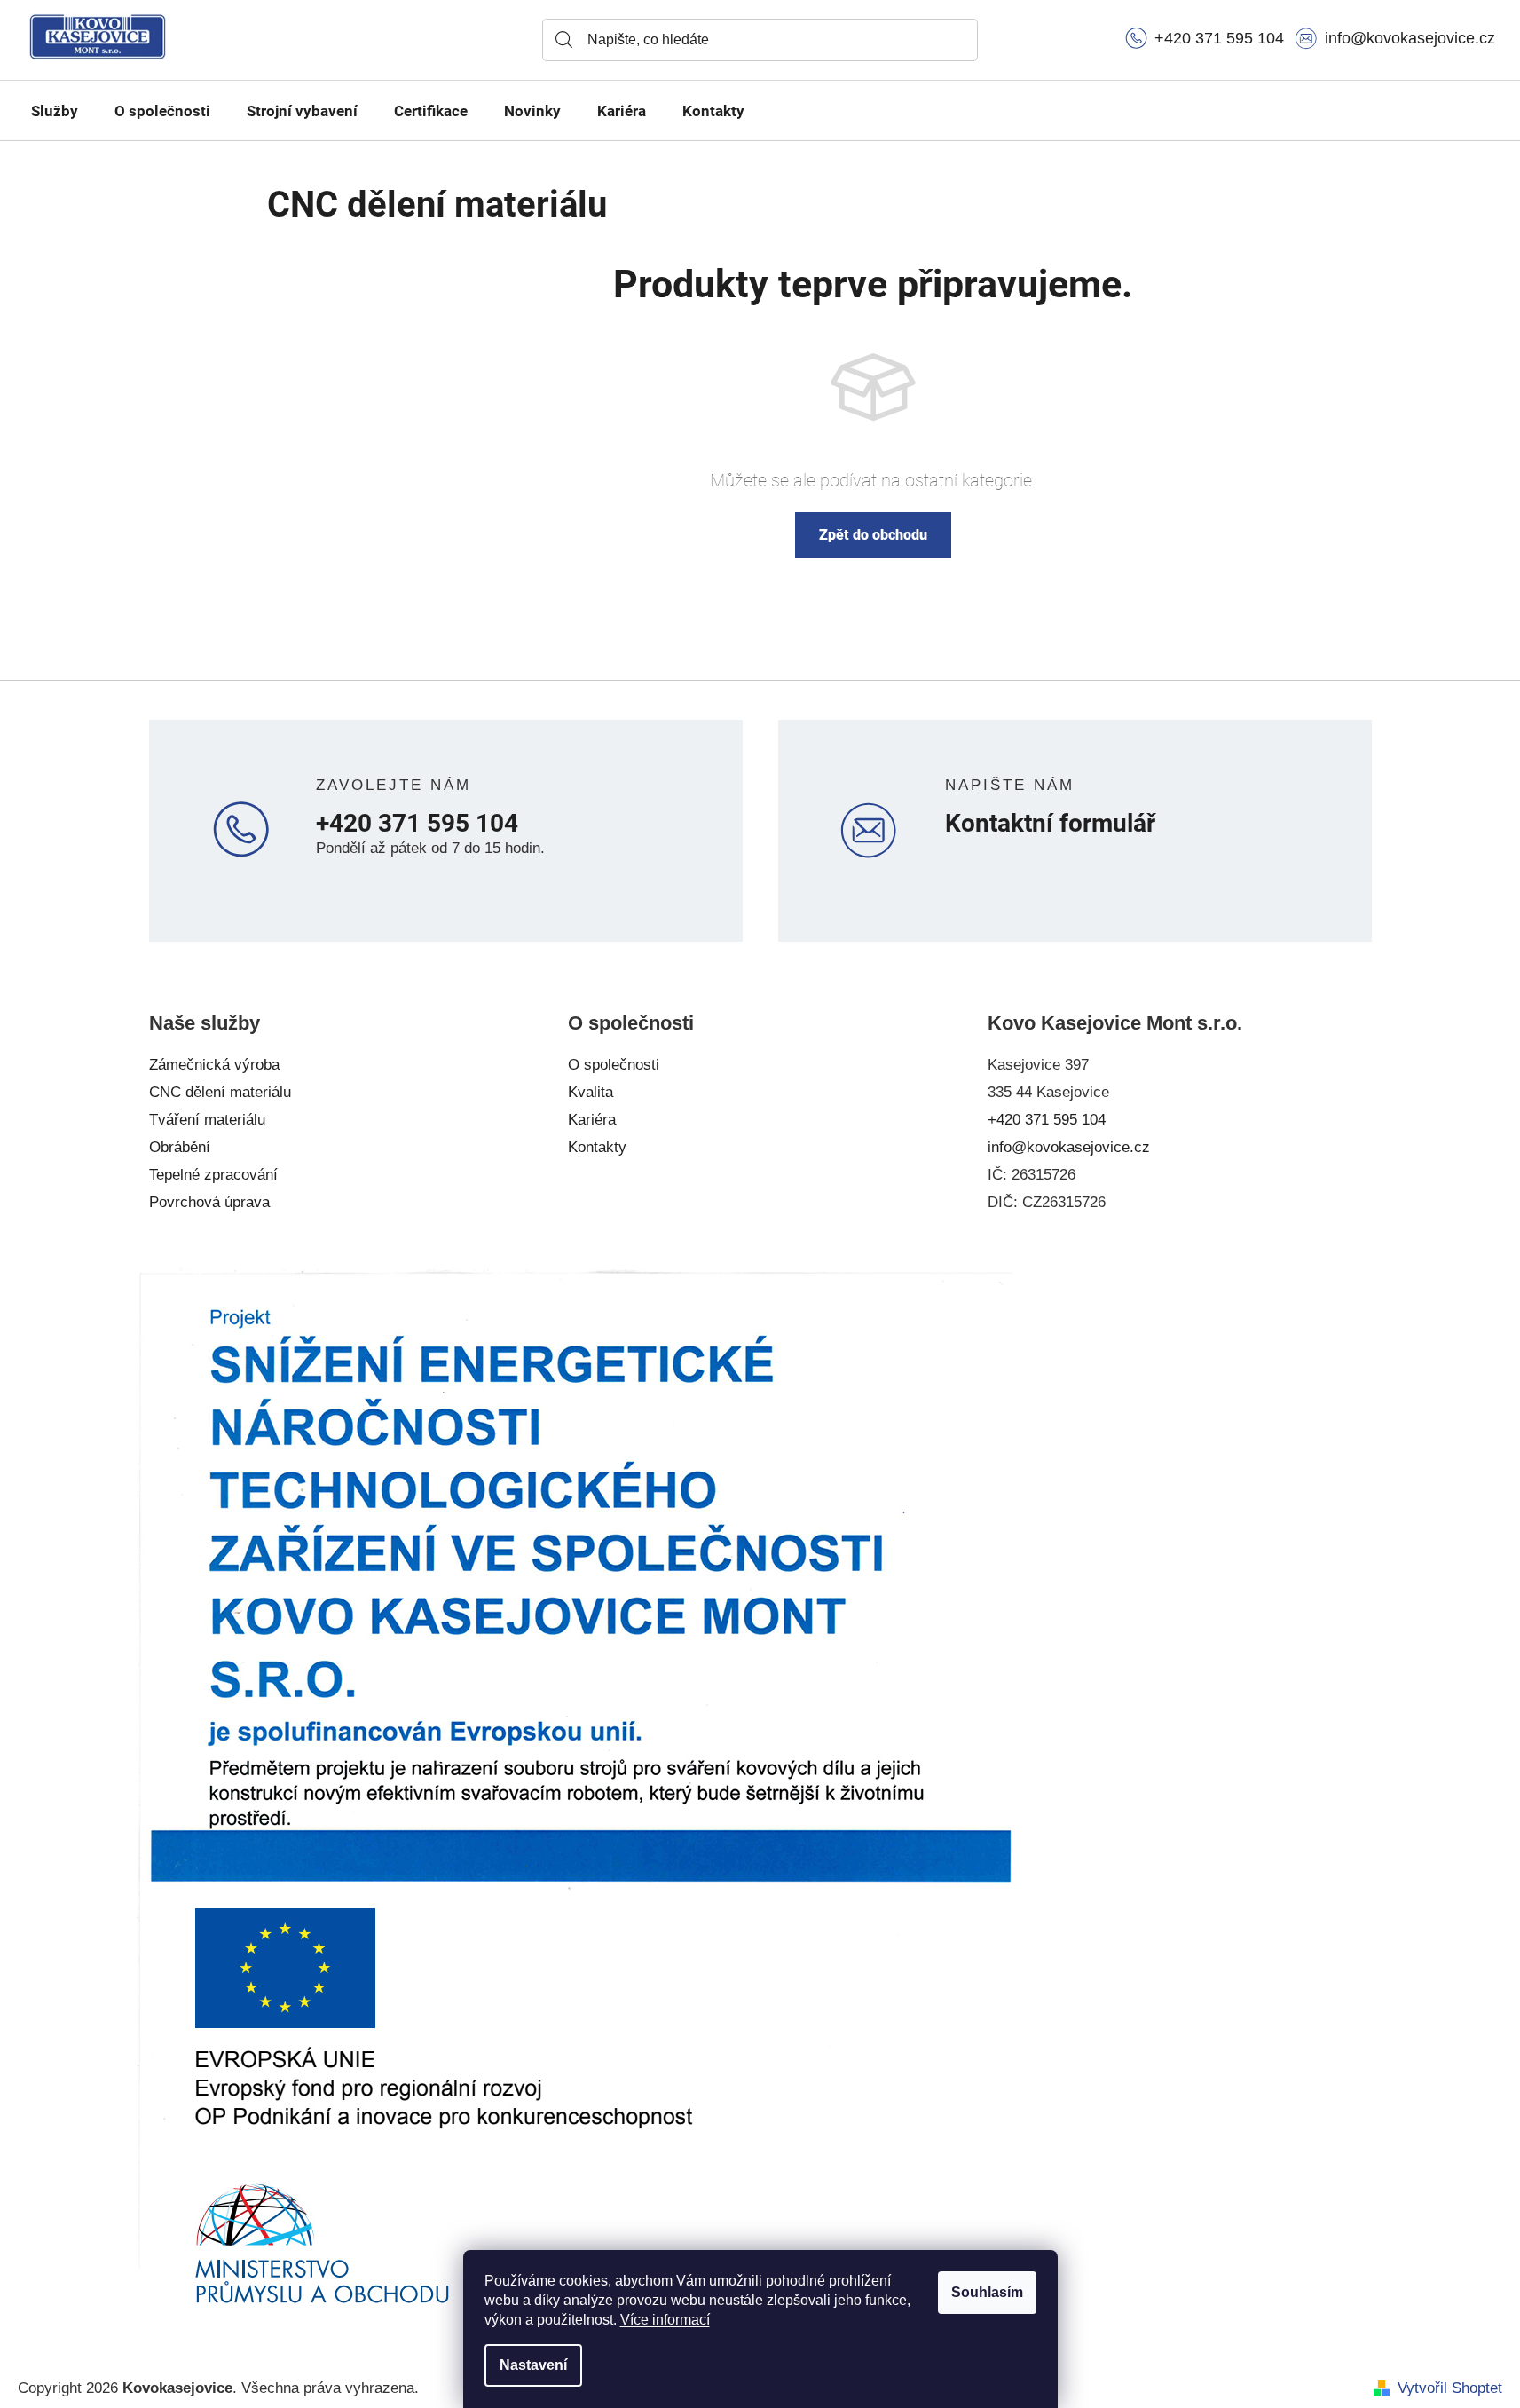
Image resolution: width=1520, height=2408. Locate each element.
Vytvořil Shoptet (1450, 2388)
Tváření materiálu (207, 1120)
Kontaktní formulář (1050, 824)
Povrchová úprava (209, 1202)
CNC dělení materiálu (220, 1092)
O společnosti (614, 1065)
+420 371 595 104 (417, 824)
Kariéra (592, 1120)
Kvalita (591, 1092)
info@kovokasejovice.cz (1069, 1147)
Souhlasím (987, 2292)
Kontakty (597, 1147)
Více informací (665, 2320)
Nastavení (533, 2365)
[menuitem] (55, 111)
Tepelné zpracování (213, 1175)
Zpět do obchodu (873, 535)
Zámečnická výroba (214, 1065)
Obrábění (180, 1147)
